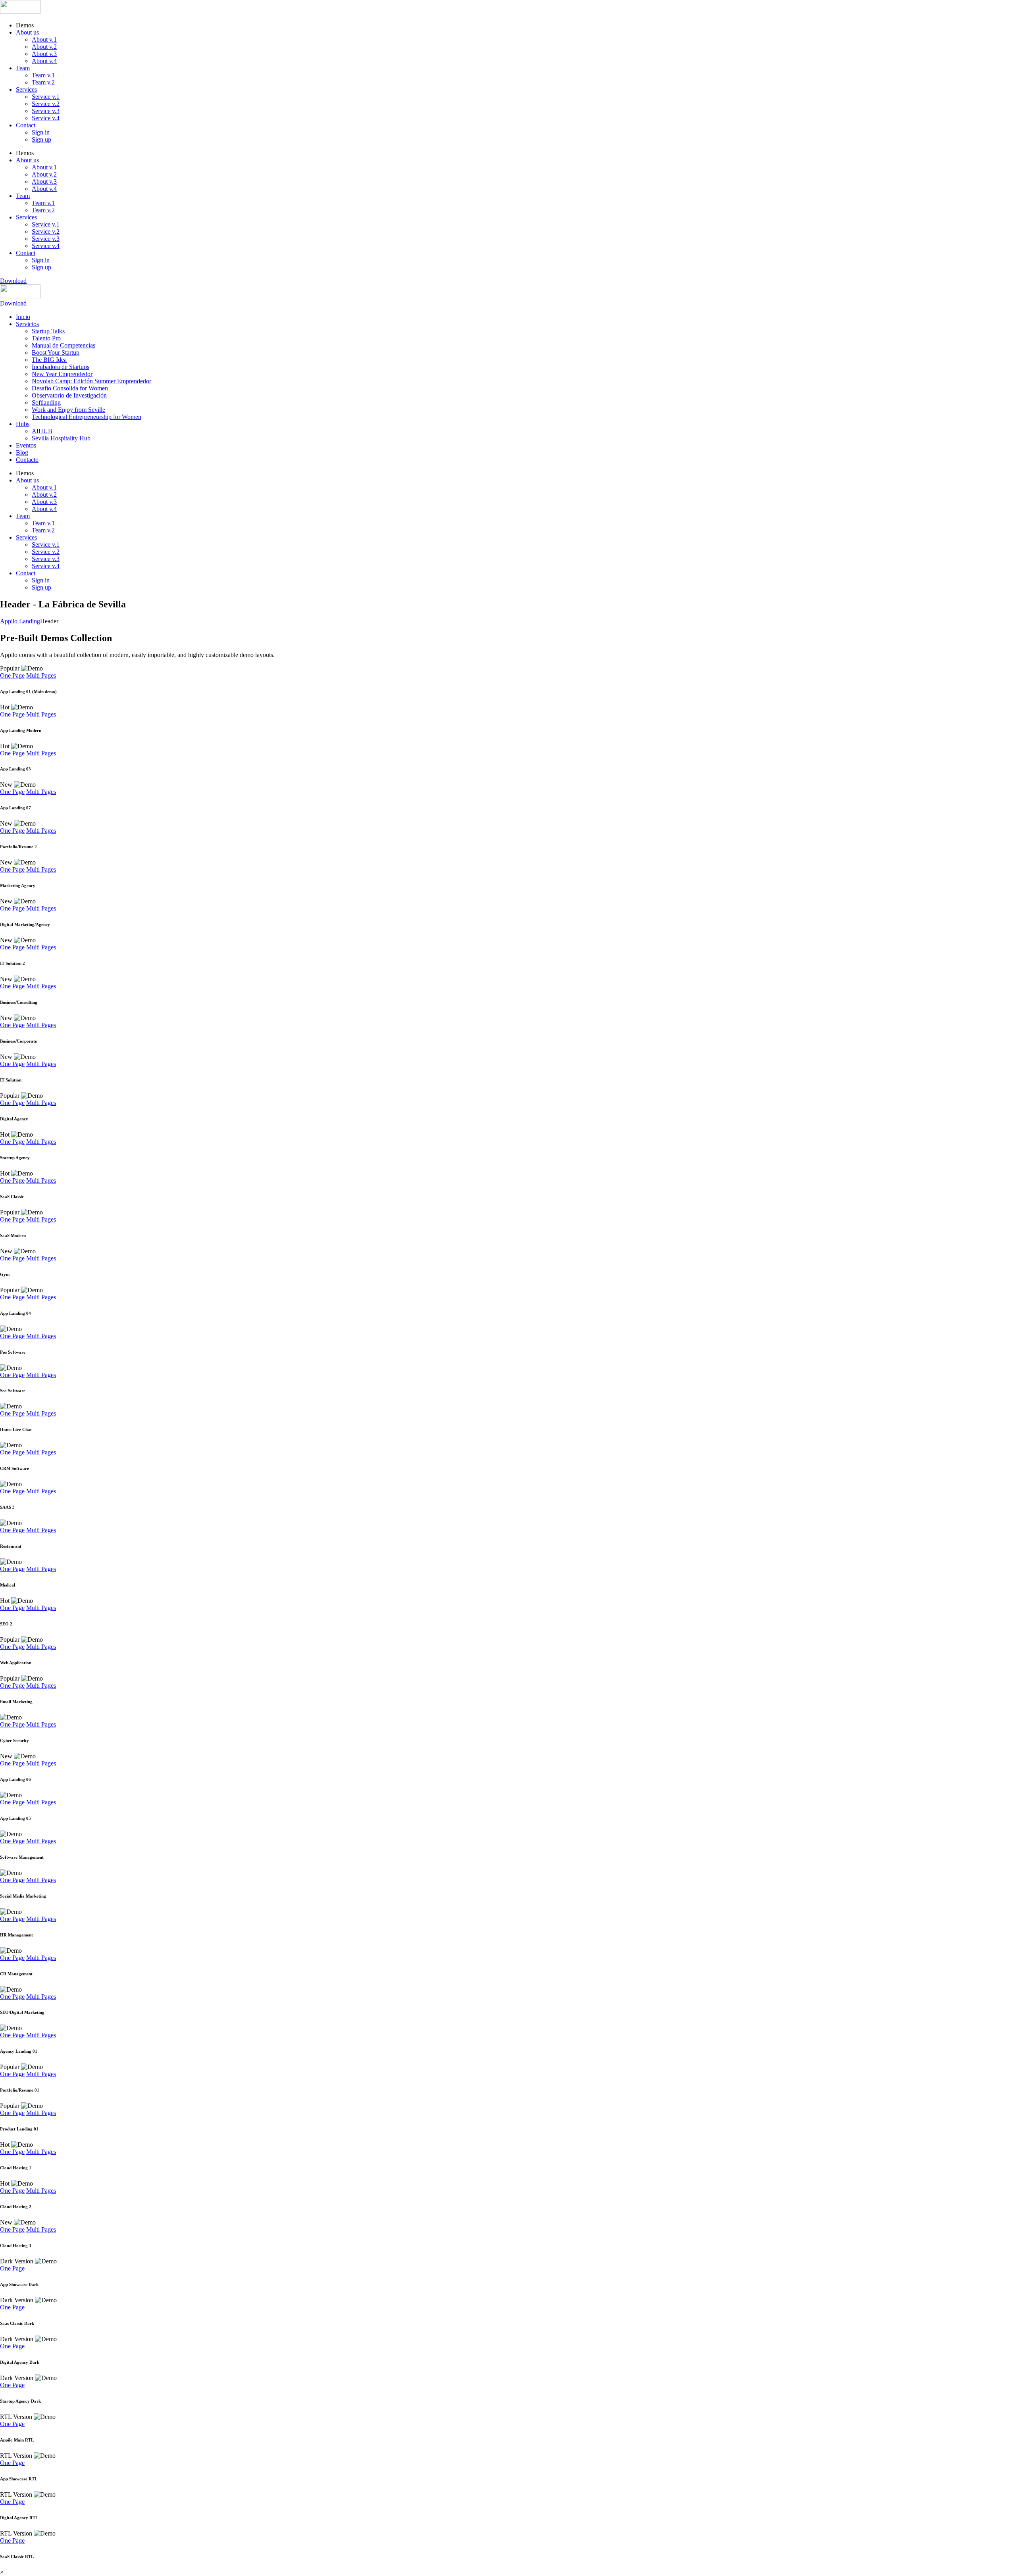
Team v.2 (43, 82)
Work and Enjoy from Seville (68, 410)
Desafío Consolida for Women (70, 388)
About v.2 (44, 47)
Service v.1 (46, 97)
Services (26, 89)
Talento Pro (46, 338)
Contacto (27, 460)
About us (27, 32)
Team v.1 (43, 75)
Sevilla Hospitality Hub (61, 438)
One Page (12, 675)
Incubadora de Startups (61, 367)
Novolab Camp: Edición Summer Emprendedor (91, 381)
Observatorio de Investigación (69, 395)
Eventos (26, 445)
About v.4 (44, 61)
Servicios (27, 324)
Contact (26, 125)
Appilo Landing (20, 621)
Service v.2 (46, 104)
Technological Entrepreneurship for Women (87, 417)
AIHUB (42, 431)
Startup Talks (48, 331)
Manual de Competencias (63, 345)
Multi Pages (41, 675)
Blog (22, 452)
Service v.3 (46, 111)
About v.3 (44, 54)
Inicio (23, 317)
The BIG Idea (49, 360)
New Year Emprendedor (62, 374)
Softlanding (46, 402)
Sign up (41, 139)
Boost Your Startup (56, 352)
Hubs (23, 424)
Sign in (41, 132)
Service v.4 (46, 118)
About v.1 (44, 39)
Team (23, 68)
